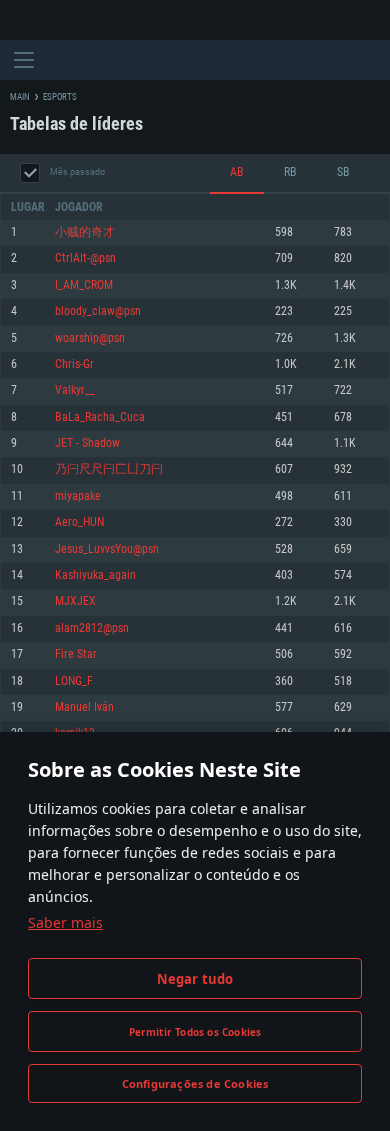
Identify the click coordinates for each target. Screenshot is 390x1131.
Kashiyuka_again (95, 575)
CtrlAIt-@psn (85, 258)
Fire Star (76, 654)
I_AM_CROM (84, 285)
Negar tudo (195, 979)
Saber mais (65, 922)
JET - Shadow (87, 443)
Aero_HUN (79, 522)
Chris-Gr (74, 364)
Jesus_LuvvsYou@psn (107, 549)
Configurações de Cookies (195, 1083)
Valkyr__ (75, 390)
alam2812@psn (92, 628)
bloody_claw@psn (98, 311)
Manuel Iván (84, 707)
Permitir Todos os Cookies (195, 1032)
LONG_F (74, 681)
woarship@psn (90, 338)
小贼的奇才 (85, 232)
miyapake (78, 496)
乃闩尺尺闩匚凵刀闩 (109, 469)
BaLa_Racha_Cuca (100, 417)
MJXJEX (75, 601)
